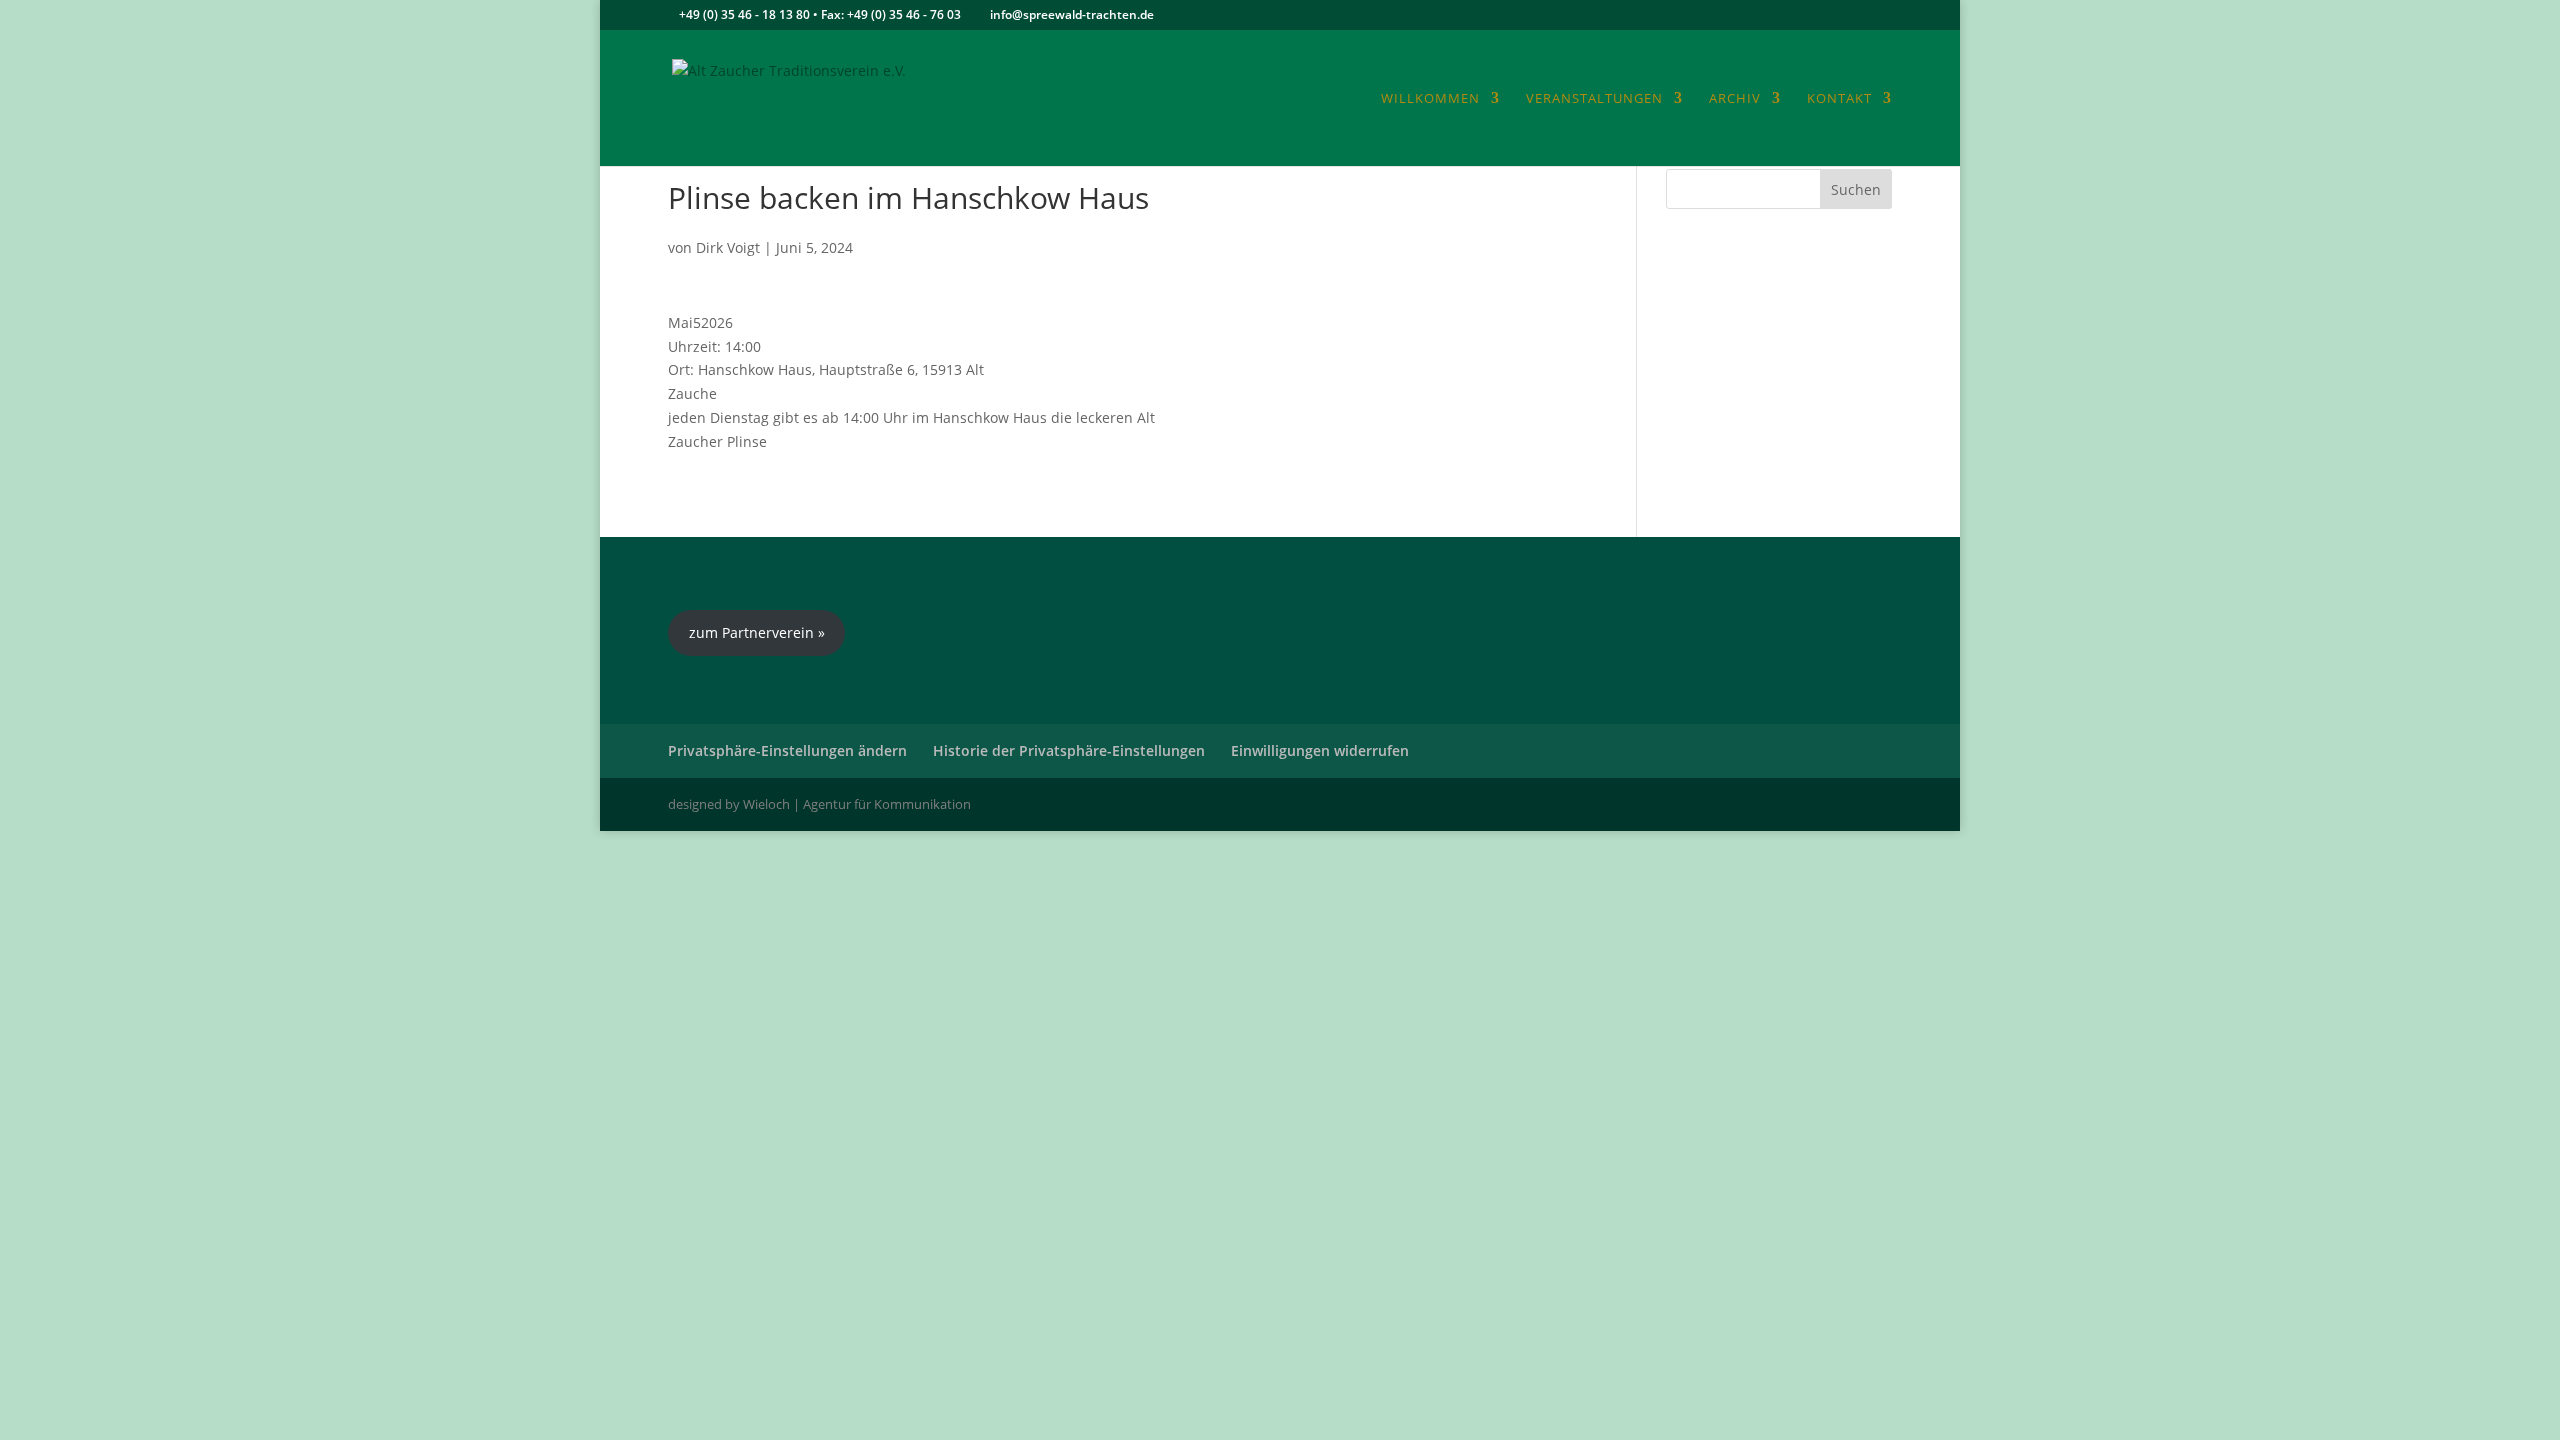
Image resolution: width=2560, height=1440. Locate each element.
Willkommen (1430, 99)
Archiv (1735, 99)
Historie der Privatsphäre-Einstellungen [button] (1069, 750)
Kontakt (1839, 99)
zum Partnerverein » (757, 632)
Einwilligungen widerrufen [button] (1320, 750)
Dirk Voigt (728, 247)
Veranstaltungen (1594, 99)
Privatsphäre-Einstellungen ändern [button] (787, 750)
